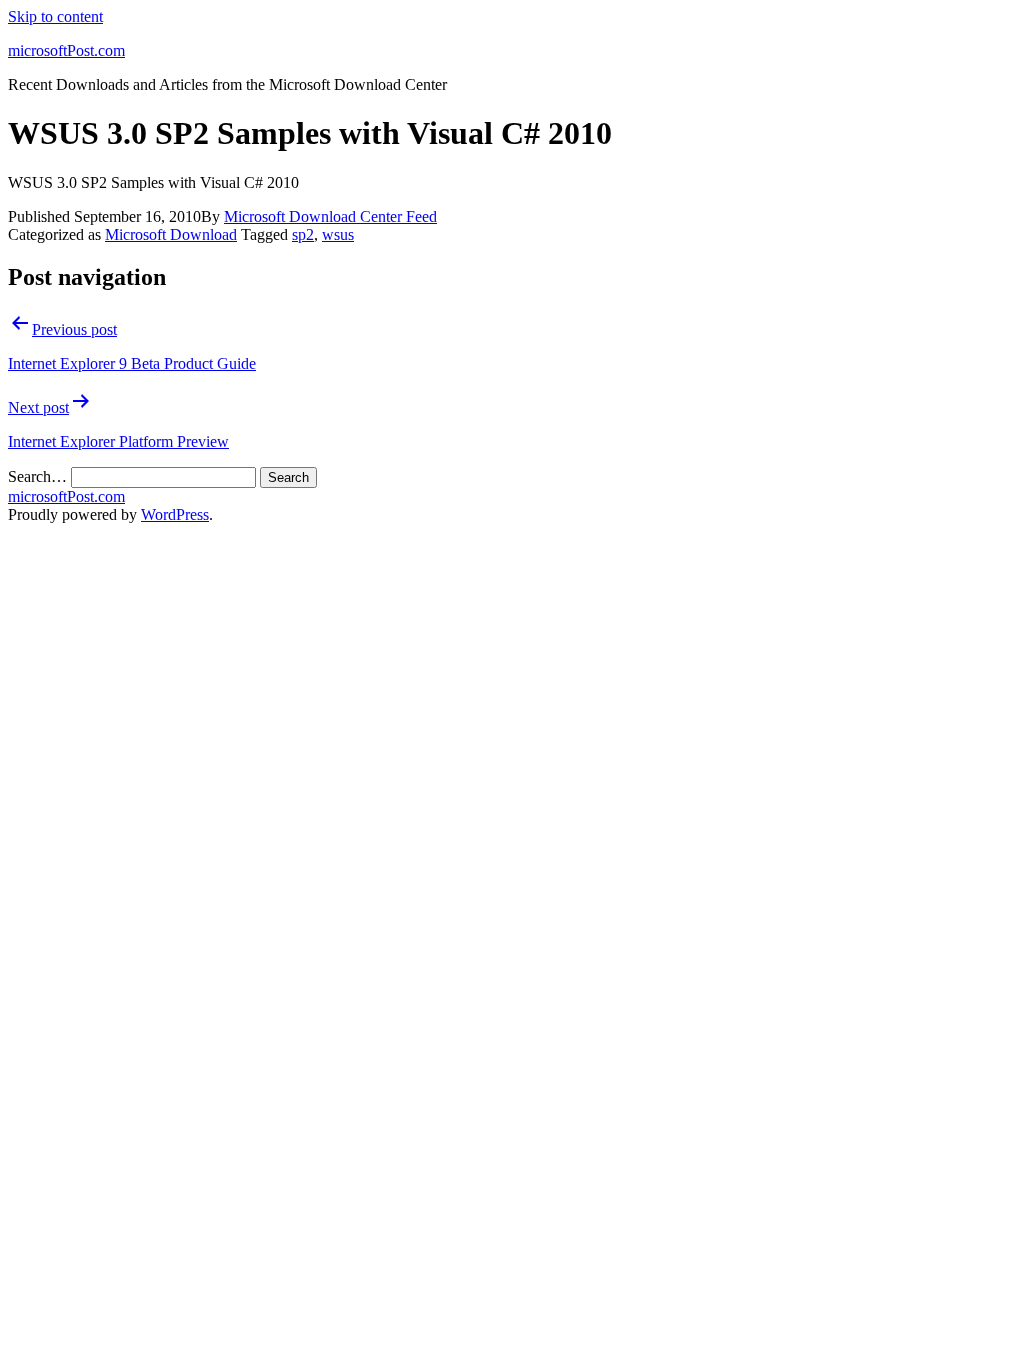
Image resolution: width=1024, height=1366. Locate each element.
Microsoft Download (171, 234)
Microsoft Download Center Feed (330, 216)
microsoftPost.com (66, 50)
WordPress (175, 514)
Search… (37, 476)
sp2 (303, 234)
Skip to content (55, 16)
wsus (338, 234)
